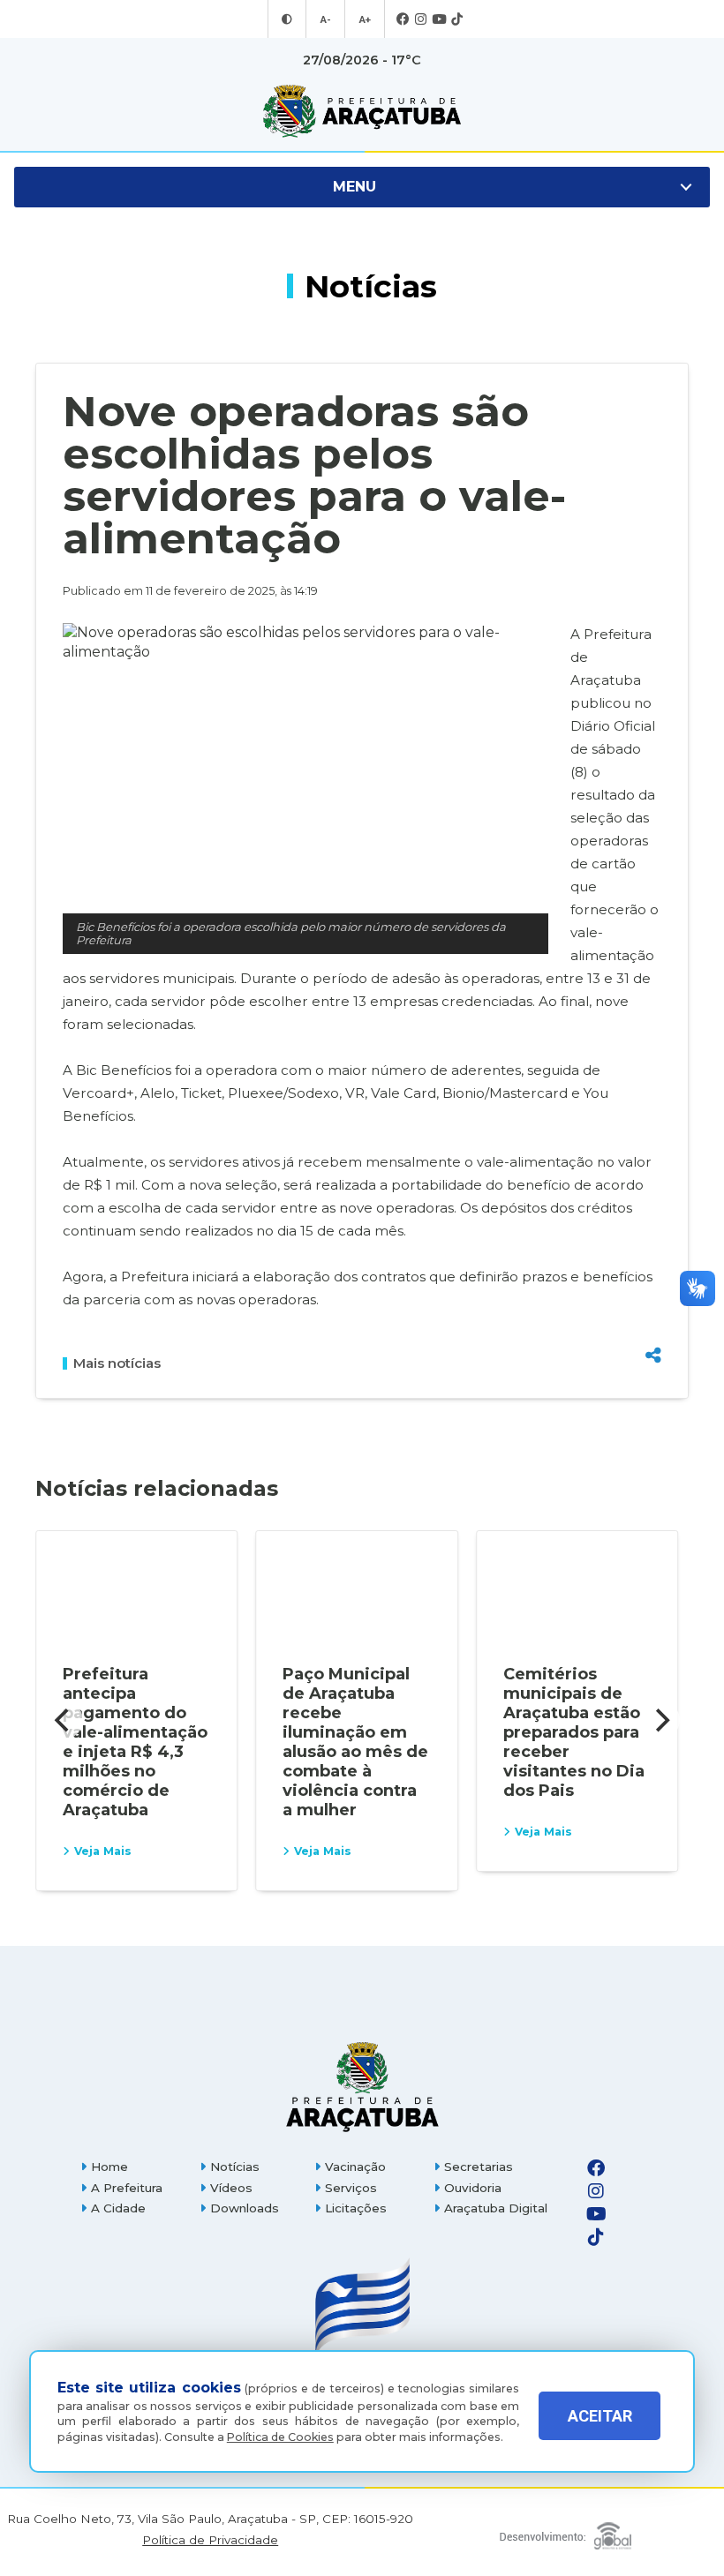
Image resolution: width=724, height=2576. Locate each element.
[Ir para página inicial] (362, 111)
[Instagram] (421, 20)
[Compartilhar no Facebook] (653, 1265)
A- (325, 19)
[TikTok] (457, 20)
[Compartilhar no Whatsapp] (653, 1322)
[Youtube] (439, 20)
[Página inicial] (362, 2087)
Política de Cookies (280, 2437)
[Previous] (64, 1720)
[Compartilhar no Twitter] (653, 1294)
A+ (365, 19)
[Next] (660, 1720)
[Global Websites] (565, 2531)
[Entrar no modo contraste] (287, 19)
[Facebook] (403, 20)
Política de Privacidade (210, 2540)
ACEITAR (600, 2416)
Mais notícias (117, 1363)
